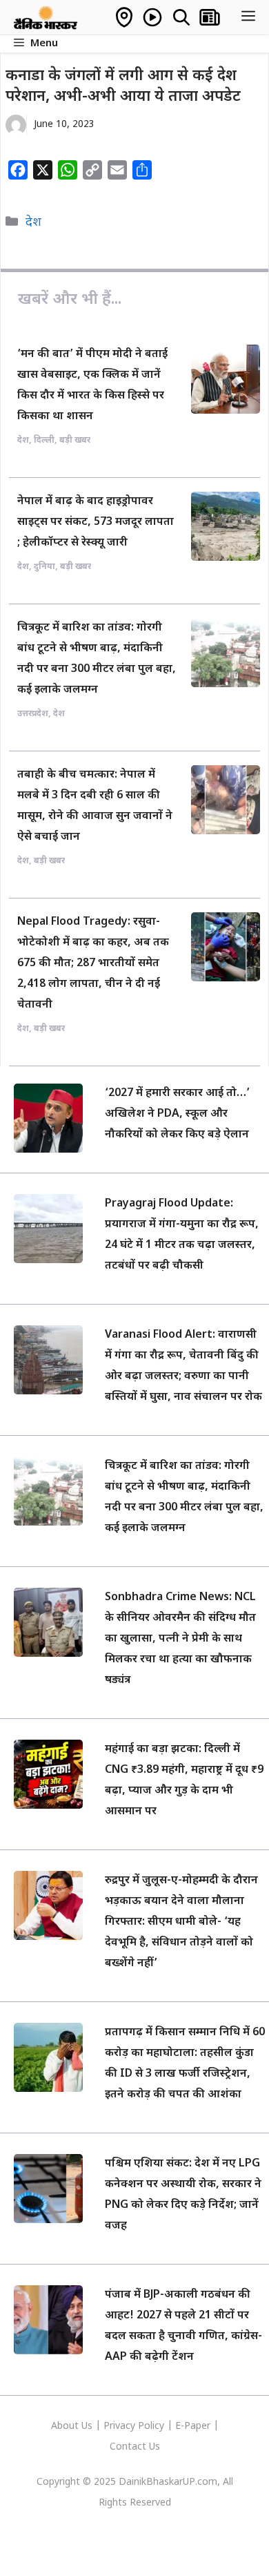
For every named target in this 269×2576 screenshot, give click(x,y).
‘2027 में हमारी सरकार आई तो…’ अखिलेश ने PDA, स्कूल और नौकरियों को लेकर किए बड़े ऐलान (177, 1114)
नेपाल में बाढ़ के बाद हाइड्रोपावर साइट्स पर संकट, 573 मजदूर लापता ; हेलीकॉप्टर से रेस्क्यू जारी (96, 522)
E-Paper (193, 2426)
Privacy (121, 2426)
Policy (151, 2426)
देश (33, 223)
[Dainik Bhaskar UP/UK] (46, 17)
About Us (73, 2426)
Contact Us (135, 2447)
